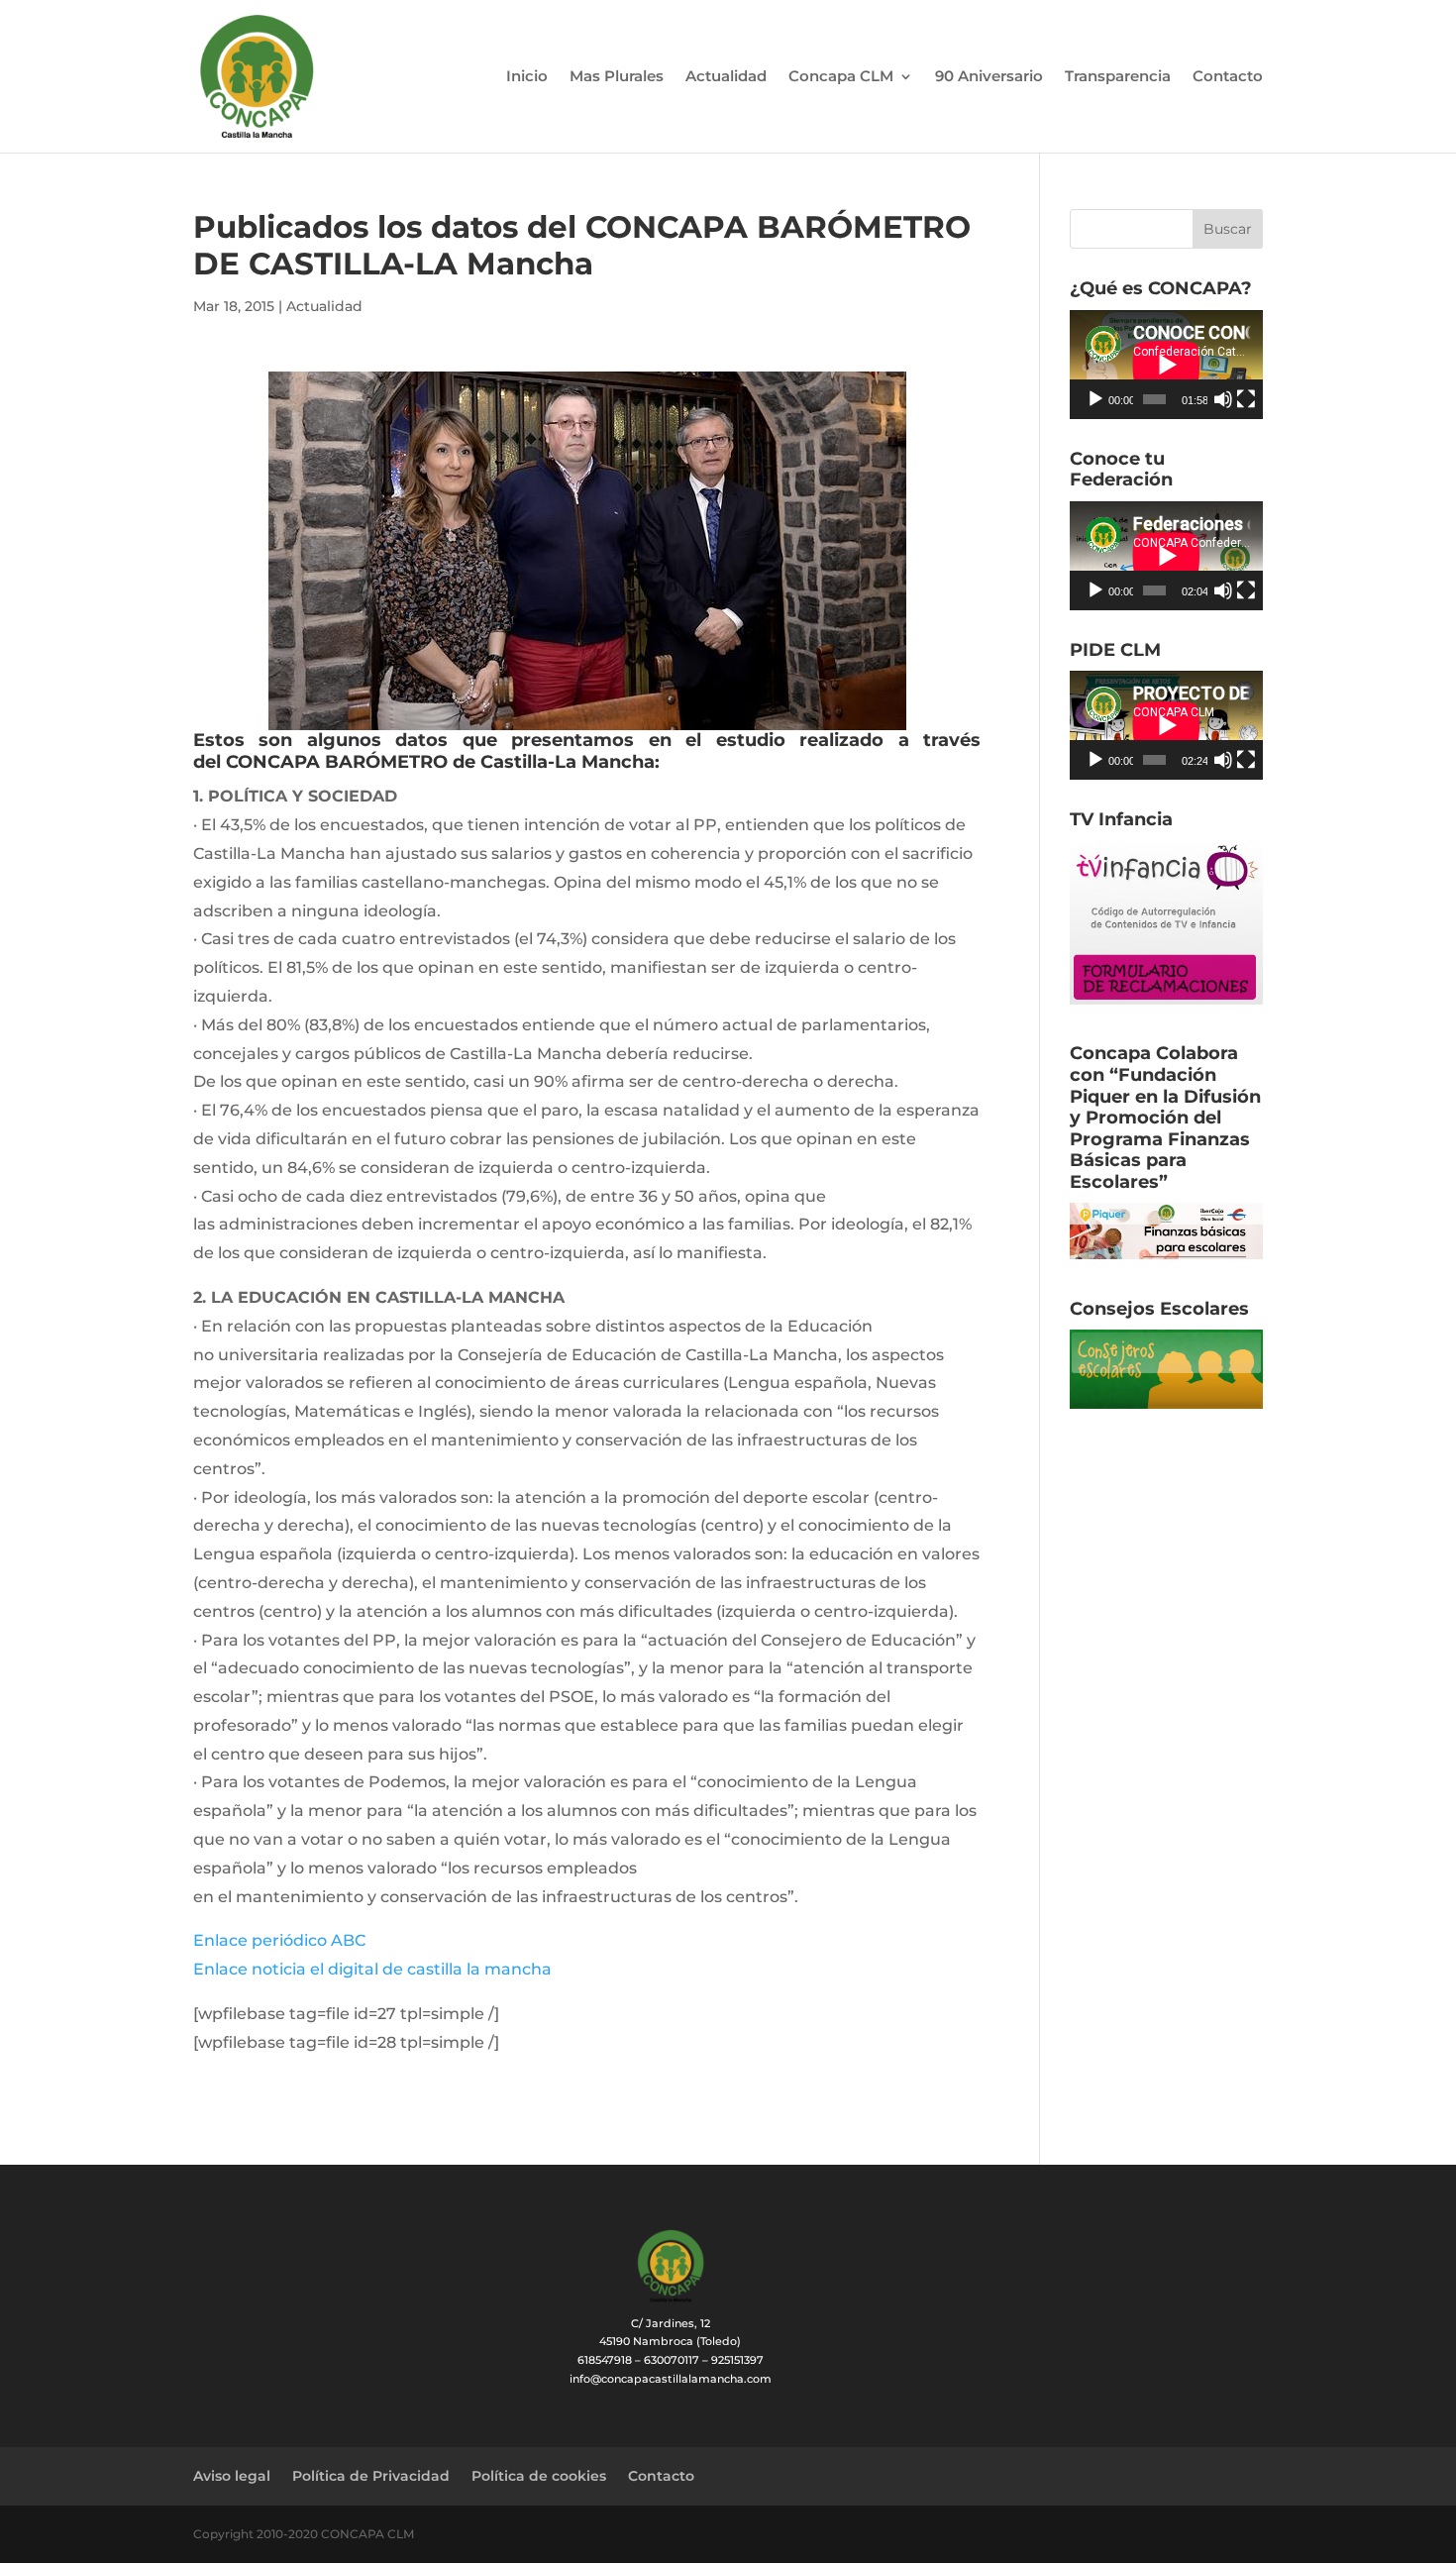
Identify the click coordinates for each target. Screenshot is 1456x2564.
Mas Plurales (617, 77)
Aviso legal (232, 2476)
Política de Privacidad (371, 2476)
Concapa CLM (841, 77)
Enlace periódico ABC (279, 1940)
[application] (1166, 365)
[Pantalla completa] (1246, 399)
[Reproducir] (1095, 399)
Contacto (1228, 77)
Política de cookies (539, 2476)
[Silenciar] (1223, 399)
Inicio (527, 77)
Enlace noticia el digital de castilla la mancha (372, 1969)
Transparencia (1118, 77)
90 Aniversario (989, 77)
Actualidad (726, 77)
